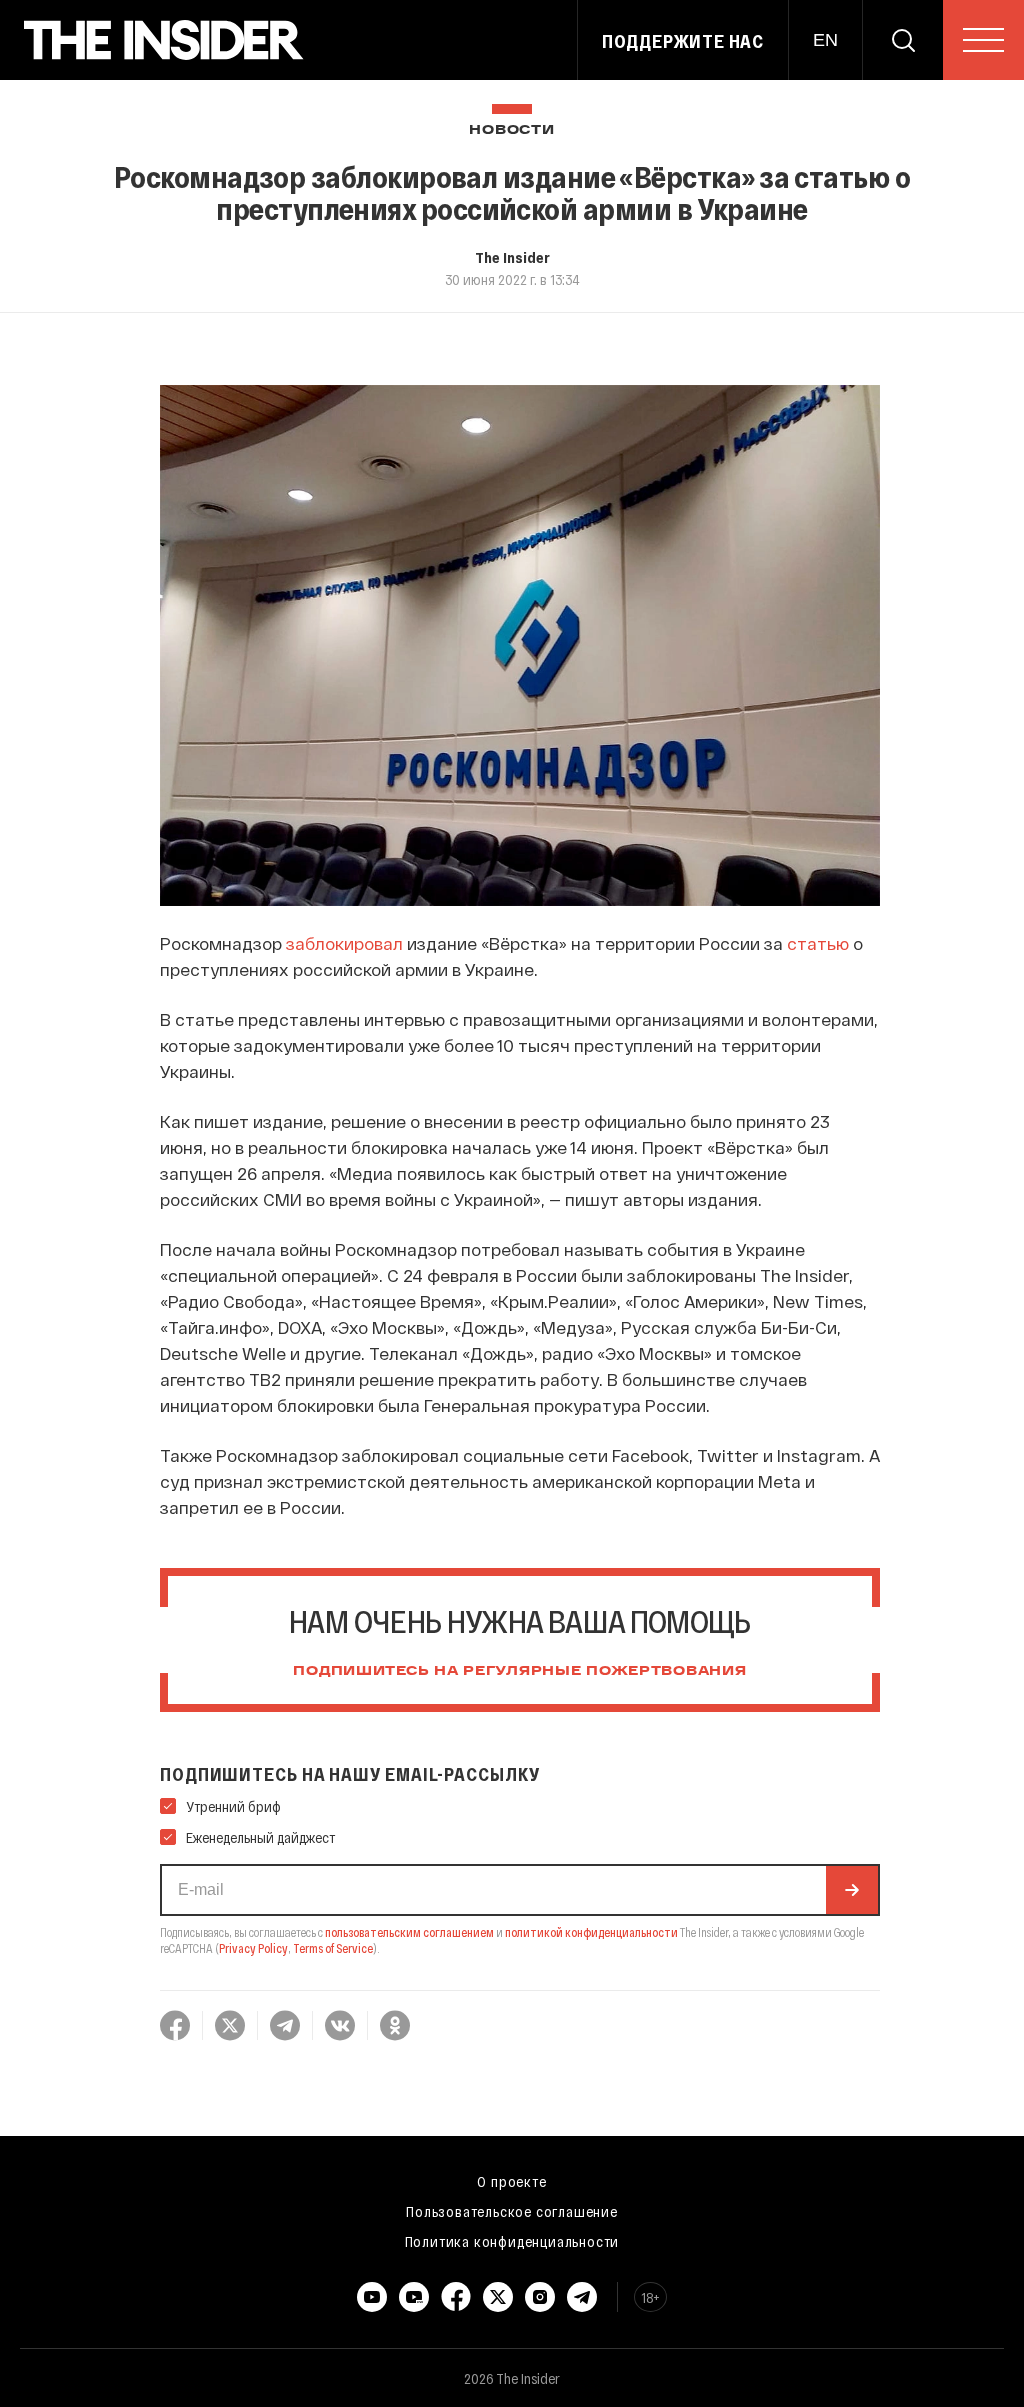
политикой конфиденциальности (591, 1932)
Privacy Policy (253, 1948)
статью (818, 943)
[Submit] (852, 1890)
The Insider (512, 257)
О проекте (511, 2181)
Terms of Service (333, 1948)
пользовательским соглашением (409, 1932)
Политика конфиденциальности (512, 2241)
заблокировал (344, 943)
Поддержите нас (683, 41)
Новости (511, 130)
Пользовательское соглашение (512, 2211)
